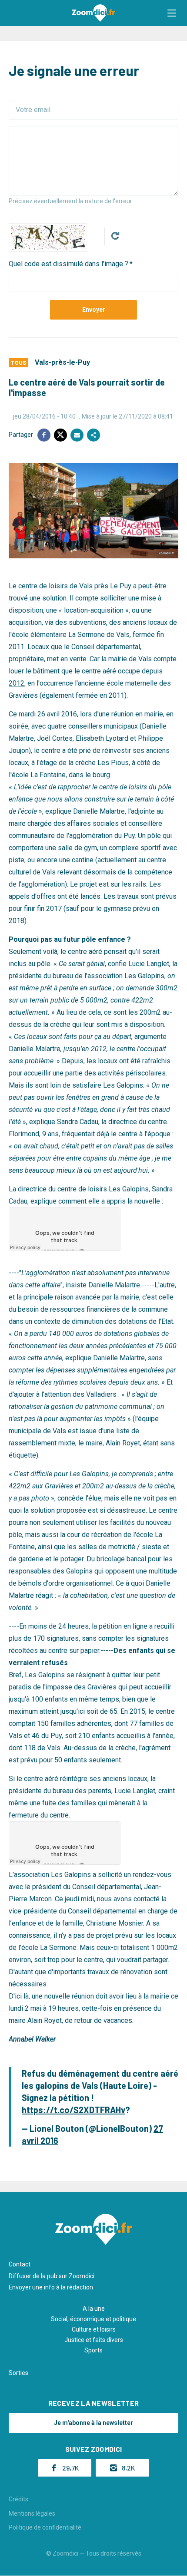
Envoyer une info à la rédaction (51, 2287)
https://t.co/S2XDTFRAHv (73, 2110)
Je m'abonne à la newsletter (93, 2423)
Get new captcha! (115, 236)
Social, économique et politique (93, 2319)
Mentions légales (32, 2513)
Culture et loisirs (94, 2329)
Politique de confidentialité (45, 2527)
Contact (20, 2264)
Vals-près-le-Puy (62, 362)
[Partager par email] (77, 435)
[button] (172, 13)
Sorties (18, 2373)
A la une (94, 2309)
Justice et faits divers (94, 2340)
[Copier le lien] (93, 435)
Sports (93, 2350)
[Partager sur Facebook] (44, 435)
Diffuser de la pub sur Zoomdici (52, 2276)
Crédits (18, 2499)
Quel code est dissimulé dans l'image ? (68, 264)
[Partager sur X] (60, 435)
